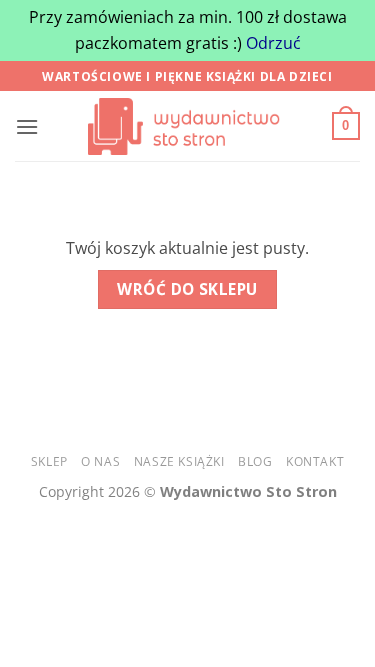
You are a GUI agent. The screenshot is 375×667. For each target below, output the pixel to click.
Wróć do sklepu (187, 289)
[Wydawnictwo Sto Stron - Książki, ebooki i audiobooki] (188, 126)
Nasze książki (179, 461)
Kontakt (315, 461)
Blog (255, 461)
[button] (27, 126)
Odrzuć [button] (273, 43)
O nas (100, 461)
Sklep (49, 461)
